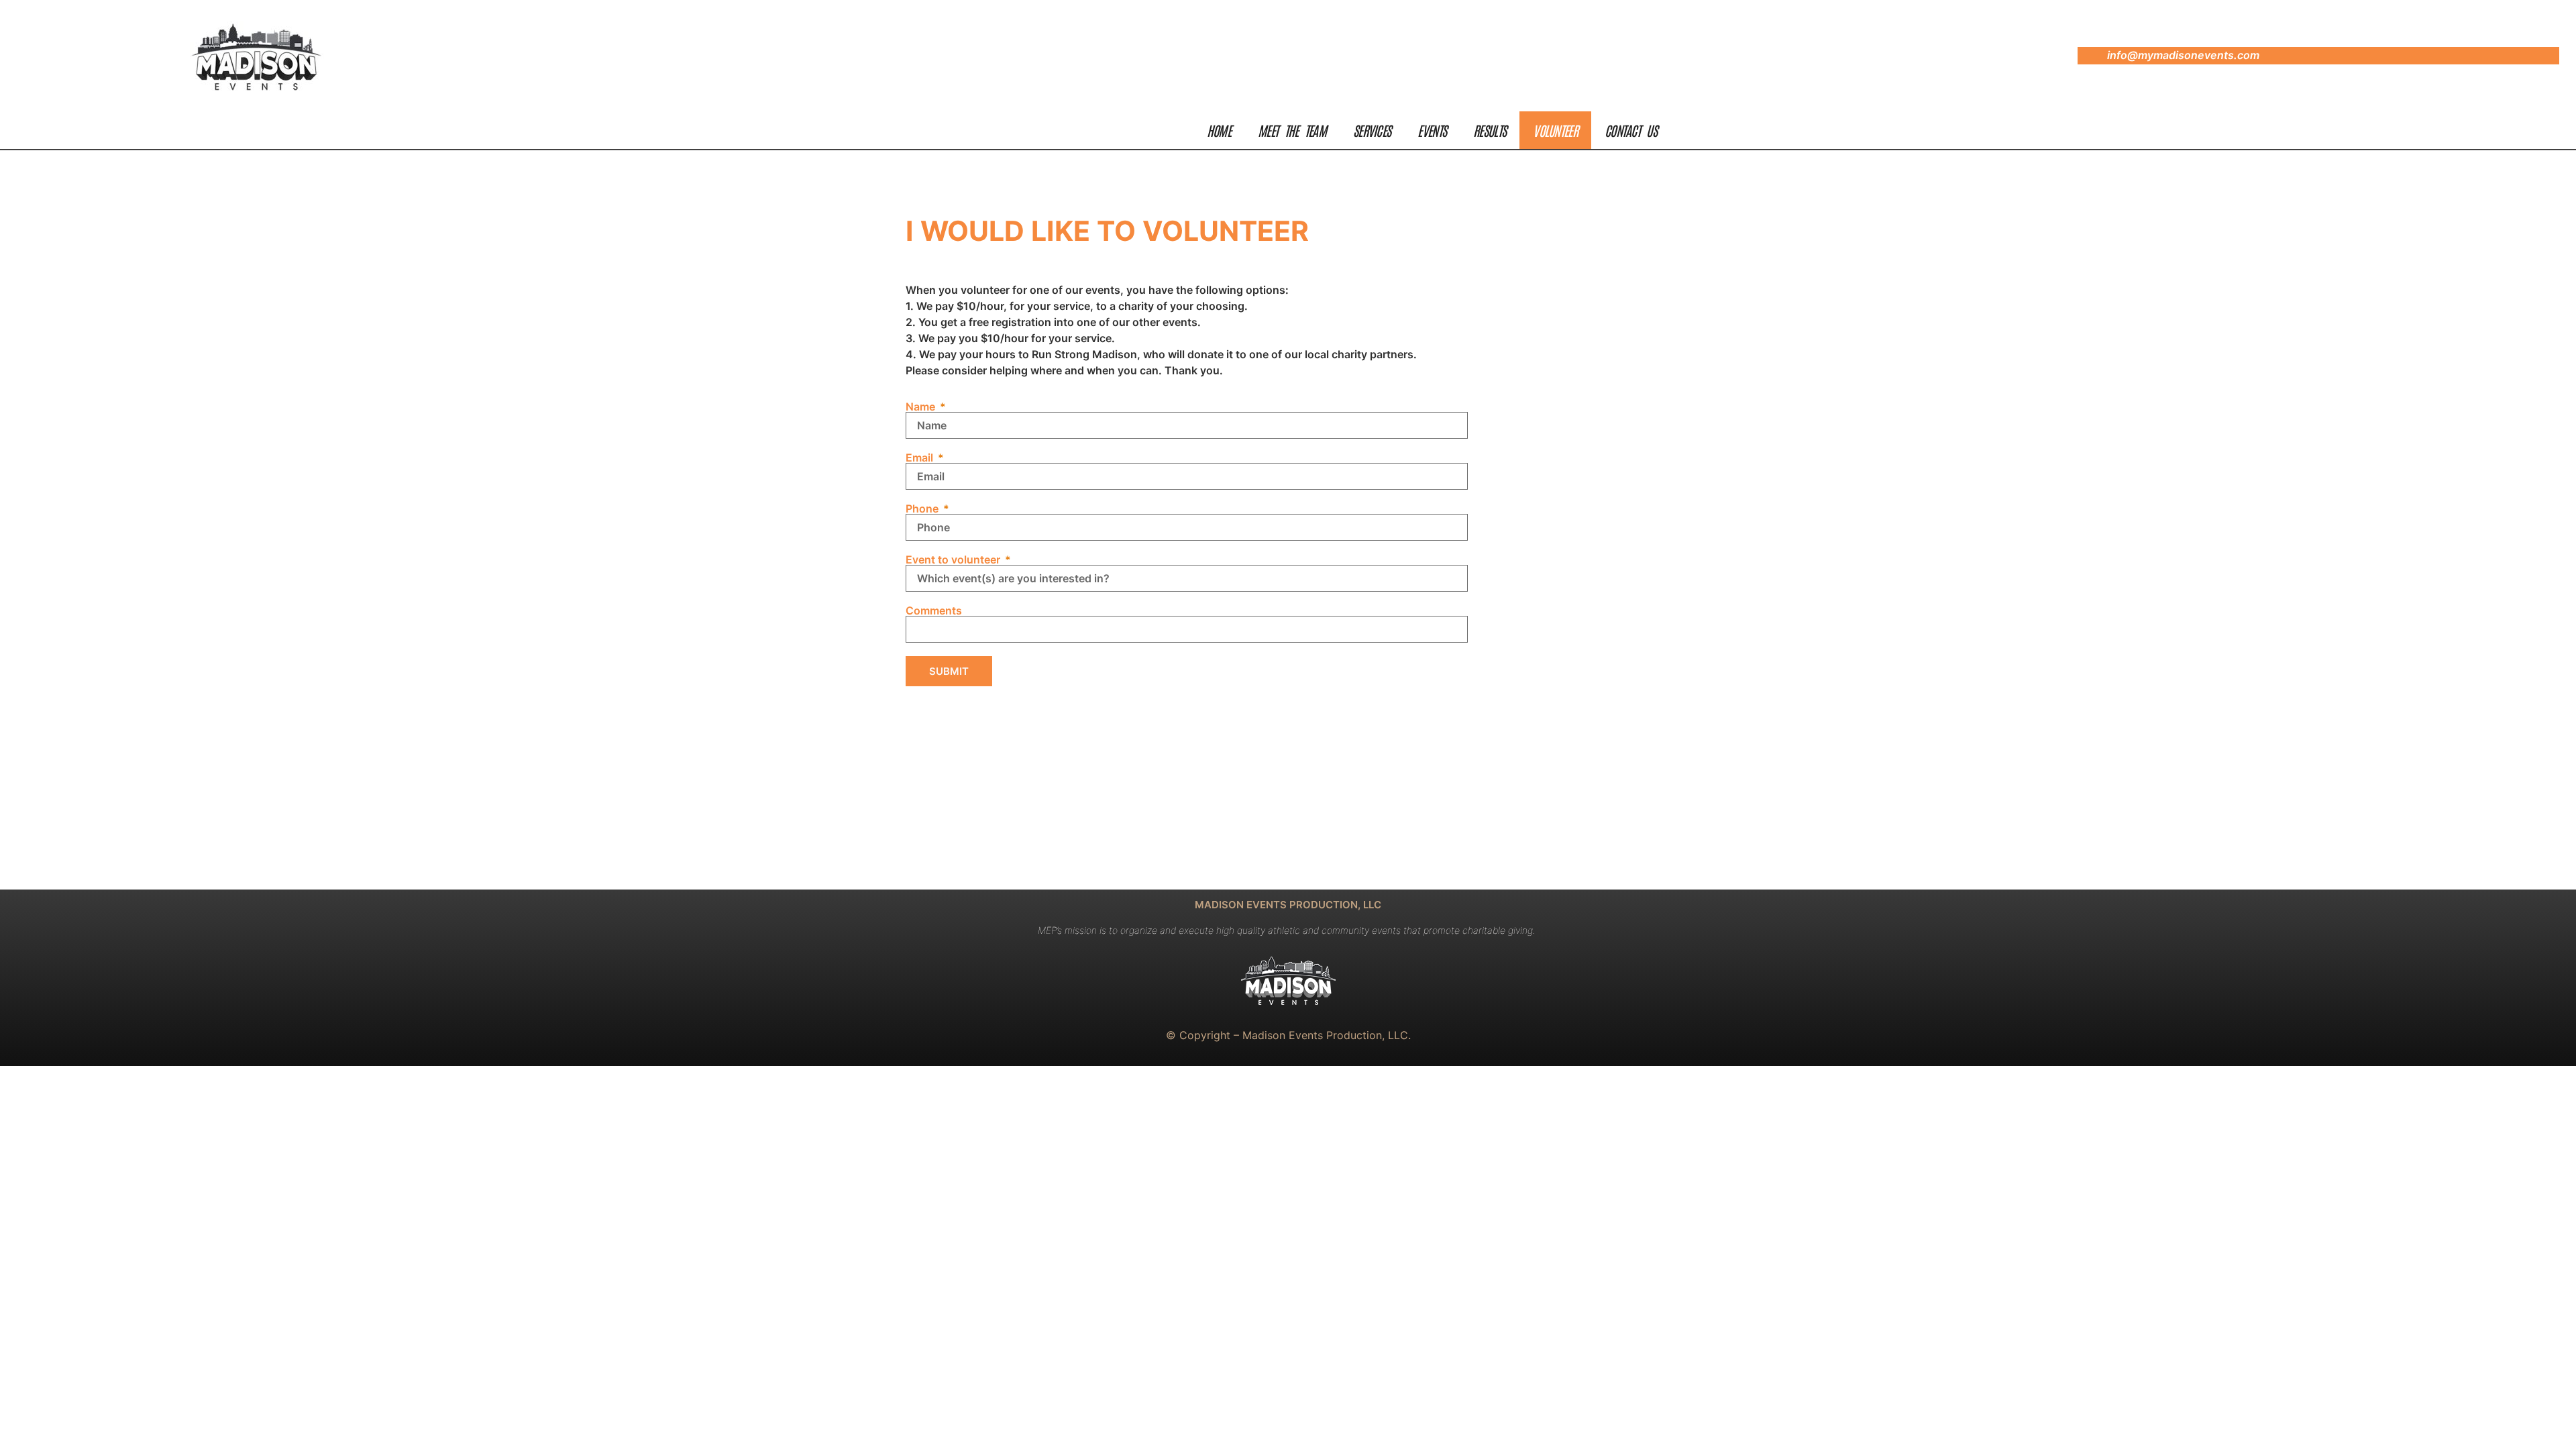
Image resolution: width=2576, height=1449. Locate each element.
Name (922, 407)
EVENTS (1432, 130)
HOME (1219, 130)
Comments (934, 610)
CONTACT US (1631, 130)
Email (921, 458)
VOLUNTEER (1555, 130)
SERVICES (1372, 130)
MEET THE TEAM (1292, 130)
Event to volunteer (954, 559)
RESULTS (1490, 130)
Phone (923, 508)
